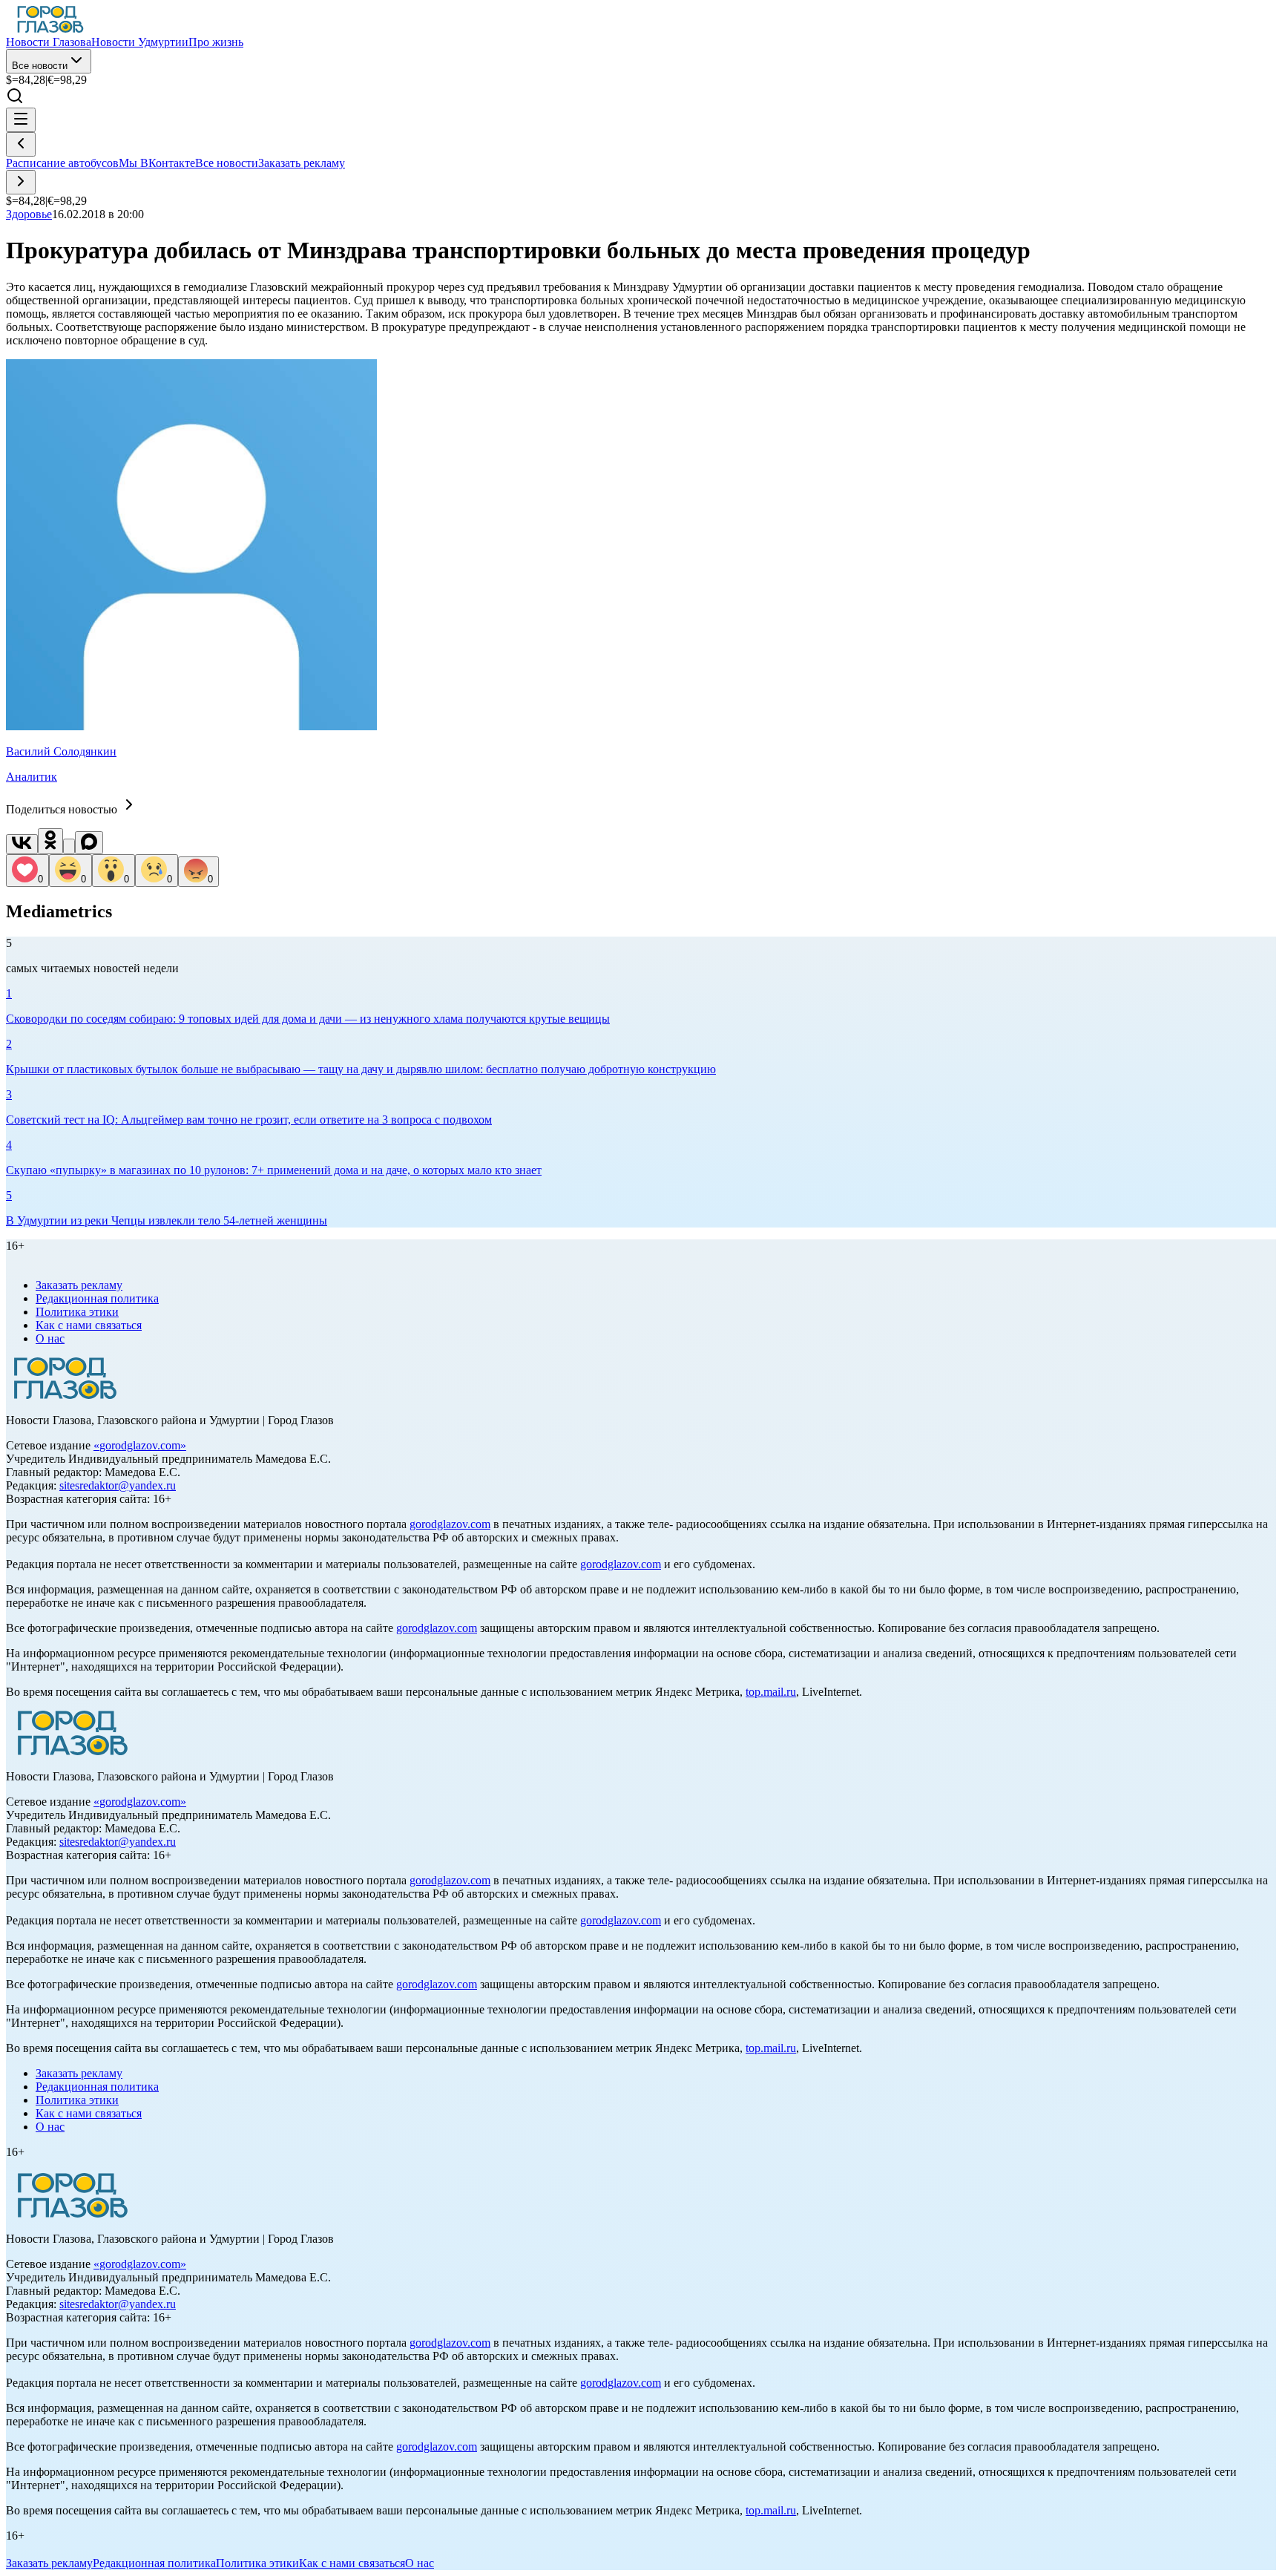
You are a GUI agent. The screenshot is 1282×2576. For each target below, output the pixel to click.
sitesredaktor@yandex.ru (118, 1485)
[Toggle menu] (21, 120)
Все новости (40, 66)
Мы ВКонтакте (157, 163)
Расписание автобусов (62, 163)
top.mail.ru (771, 1692)
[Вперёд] (21, 182)
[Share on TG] (69, 846)
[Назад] (21, 144)
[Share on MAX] (89, 843)
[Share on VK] (22, 844)
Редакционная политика (97, 1298)
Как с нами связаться (89, 1325)
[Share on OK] (50, 841)
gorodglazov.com (140, 1445)
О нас (50, 1338)
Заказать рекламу (302, 163)
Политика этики (77, 1312)
